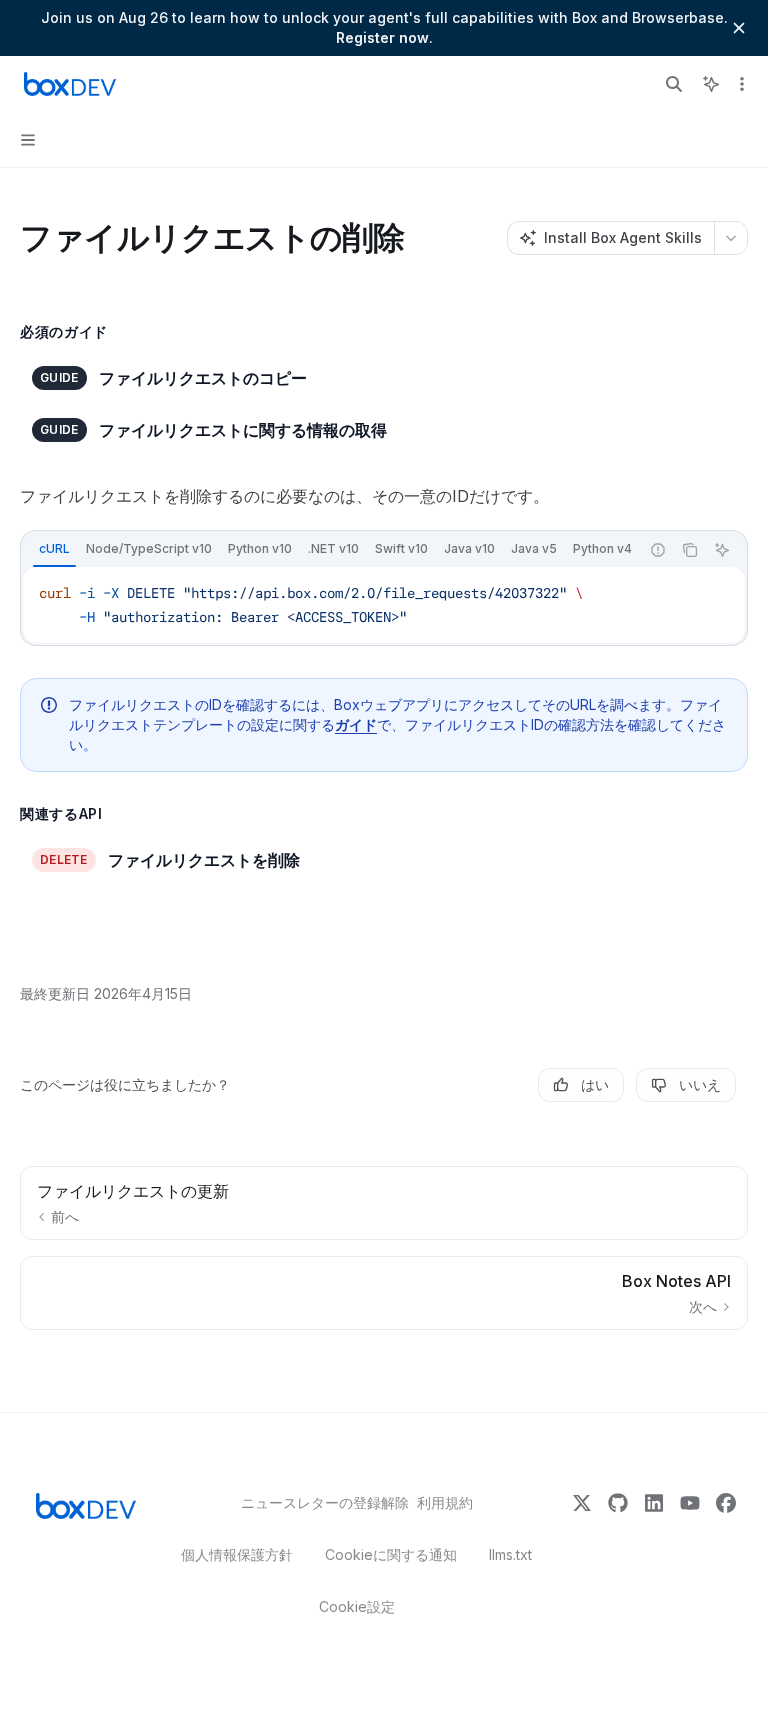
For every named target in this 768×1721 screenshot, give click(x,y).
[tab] (54, 549)
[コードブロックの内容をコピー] (690, 550)
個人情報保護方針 (237, 1554)
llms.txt (510, 1554)
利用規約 (445, 1502)
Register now (382, 37)
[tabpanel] (384, 605)
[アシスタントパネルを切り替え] (711, 84)
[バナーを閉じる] (739, 28)
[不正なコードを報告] (658, 550)
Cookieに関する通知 (391, 1554)
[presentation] (330, 550)
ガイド (356, 724)
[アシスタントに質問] (722, 550)
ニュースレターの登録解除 (313, 1502)
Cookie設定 (357, 1606)
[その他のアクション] (742, 84)
